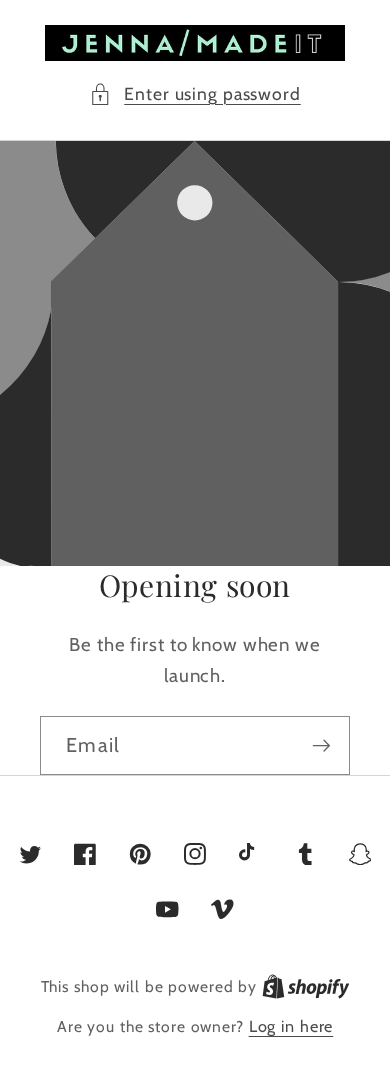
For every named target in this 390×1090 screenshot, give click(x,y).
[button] (195, 94)
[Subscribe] (321, 745)
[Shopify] (306, 986)
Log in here (291, 1026)
